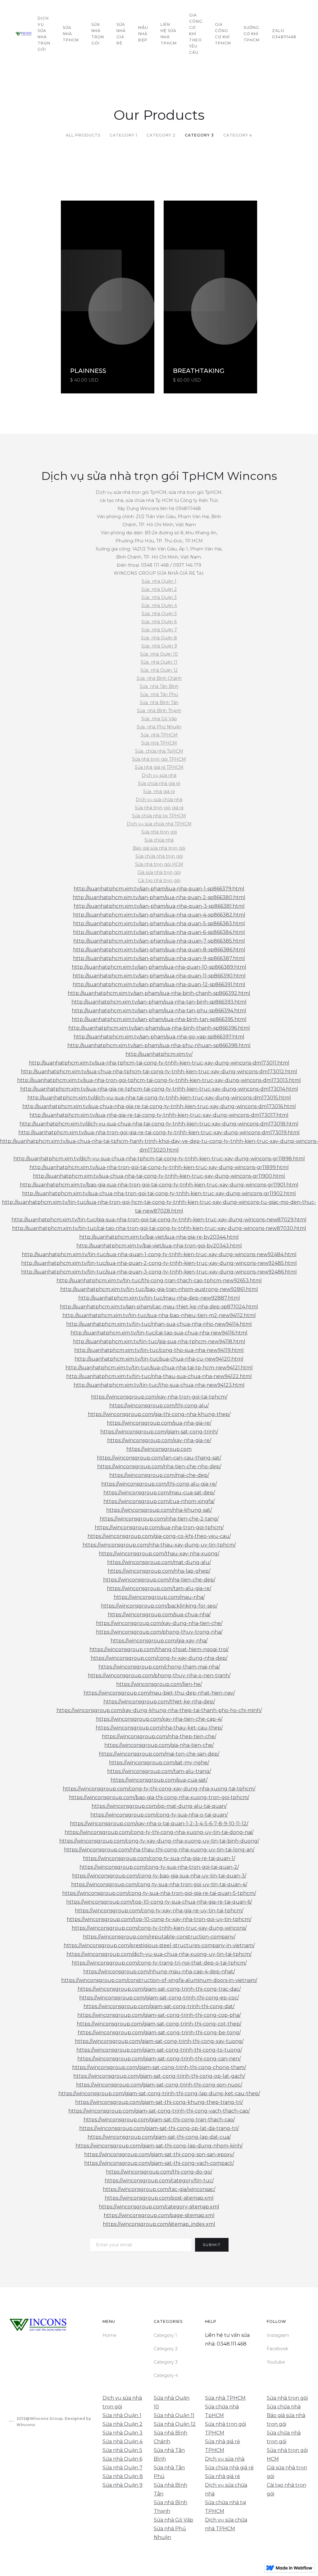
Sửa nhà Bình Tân (159, 703)
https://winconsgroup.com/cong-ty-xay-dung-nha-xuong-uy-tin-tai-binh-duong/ (159, 1841)
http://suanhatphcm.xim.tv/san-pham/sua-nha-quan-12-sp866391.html (159, 984)
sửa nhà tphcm (71, 34)
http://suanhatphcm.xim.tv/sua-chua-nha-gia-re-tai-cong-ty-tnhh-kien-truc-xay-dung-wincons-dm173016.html (159, 1106)
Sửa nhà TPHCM (159, 735)
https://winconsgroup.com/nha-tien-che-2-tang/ (159, 1519)
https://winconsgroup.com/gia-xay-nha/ (159, 1641)
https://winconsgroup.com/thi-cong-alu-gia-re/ (159, 1484)
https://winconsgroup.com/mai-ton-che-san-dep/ (159, 1754)
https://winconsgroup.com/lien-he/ (159, 1684)
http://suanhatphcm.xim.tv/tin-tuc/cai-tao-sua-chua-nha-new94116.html (159, 1333)
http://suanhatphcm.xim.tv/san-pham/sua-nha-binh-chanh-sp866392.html (159, 993)
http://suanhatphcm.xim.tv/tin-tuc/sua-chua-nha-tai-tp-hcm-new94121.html (159, 1368)
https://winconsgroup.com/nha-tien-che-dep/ (159, 1580)
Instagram (278, 2335)
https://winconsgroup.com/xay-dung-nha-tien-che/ (159, 1623)
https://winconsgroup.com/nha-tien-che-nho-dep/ (159, 1467)
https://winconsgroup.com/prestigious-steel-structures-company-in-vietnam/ (159, 1945)
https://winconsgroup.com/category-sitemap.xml (159, 2207)
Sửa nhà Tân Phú (159, 694)
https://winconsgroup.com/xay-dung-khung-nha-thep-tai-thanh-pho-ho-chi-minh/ (159, 1710)
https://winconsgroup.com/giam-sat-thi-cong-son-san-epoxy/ (159, 2154)
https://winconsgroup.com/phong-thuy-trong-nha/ (159, 1632)
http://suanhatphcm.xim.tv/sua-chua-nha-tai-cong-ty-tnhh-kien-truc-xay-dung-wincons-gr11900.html (159, 1176)
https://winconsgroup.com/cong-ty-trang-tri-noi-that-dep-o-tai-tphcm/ (159, 1963)
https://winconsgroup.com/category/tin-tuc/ (159, 2181)
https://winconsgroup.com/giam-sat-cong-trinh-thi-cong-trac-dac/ (159, 1989)
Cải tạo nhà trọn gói (159, 880)
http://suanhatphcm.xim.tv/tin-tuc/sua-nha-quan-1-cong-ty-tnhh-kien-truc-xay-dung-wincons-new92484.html (159, 1254)
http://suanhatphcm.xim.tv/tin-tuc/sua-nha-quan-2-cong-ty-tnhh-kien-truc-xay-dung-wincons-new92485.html (159, 1263)
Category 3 (199, 135)
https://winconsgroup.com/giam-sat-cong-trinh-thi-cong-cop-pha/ (159, 2015)
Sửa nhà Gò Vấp (159, 719)
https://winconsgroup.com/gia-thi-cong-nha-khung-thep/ (159, 1414)
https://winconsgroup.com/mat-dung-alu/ (159, 1562)
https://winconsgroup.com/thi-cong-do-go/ (159, 2172)
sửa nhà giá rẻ (121, 34)
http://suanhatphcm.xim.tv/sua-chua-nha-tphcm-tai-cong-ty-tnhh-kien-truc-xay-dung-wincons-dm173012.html (159, 1072)
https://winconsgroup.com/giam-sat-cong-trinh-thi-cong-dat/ (159, 2006)
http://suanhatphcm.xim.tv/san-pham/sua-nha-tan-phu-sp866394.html (159, 1011)
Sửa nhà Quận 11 (159, 662)
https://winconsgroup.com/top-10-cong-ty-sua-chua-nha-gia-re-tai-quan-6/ (159, 1902)
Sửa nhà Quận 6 (159, 622)
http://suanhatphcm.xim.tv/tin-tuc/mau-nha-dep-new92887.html (159, 1298)
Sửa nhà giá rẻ (159, 791)
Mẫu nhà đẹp (143, 34)
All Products (83, 135)
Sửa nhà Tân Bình (159, 686)
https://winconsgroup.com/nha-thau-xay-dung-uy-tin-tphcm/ (159, 1545)
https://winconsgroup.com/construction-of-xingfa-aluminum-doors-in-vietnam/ (159, 1980)
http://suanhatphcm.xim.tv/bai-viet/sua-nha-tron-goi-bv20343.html (159, 1246)
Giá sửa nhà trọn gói (159, 872)
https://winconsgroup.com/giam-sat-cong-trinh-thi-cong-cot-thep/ (159, 2024)
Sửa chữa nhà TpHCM (159, 751)
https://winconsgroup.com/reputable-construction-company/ (159, 1937)
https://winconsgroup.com (159, 1449)
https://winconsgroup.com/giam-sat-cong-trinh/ (159, 1432)
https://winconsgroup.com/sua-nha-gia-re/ (159, 1423)
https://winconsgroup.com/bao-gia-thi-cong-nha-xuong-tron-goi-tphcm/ (159, 1797)
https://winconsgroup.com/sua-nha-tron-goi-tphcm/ (159, 1527)
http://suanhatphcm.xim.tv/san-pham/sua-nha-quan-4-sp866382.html (159, 915)
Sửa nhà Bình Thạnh (159, 711)
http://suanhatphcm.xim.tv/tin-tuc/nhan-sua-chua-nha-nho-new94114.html (159, 1324)
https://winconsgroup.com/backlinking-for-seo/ (159, 1606)
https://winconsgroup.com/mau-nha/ (159, 1597)
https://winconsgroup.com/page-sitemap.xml (159, 2215)
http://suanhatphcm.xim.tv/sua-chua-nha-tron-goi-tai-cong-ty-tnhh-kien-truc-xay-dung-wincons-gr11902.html (159, 1193)
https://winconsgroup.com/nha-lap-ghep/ (159, 1571)
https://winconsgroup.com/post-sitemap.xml (159, 2198)
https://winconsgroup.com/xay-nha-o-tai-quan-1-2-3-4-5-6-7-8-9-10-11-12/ (159, 1824)
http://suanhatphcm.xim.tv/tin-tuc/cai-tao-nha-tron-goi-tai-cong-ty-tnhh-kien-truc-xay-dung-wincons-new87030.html (159, 1228)
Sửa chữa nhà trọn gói (159, 856)
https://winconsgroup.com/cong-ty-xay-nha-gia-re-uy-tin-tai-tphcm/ (159, 1911)
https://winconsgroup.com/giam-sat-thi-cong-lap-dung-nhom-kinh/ (159, 2146)
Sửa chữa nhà (159, 840)
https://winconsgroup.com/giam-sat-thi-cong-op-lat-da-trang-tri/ (159, 2128)
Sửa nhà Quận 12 (159, 670)
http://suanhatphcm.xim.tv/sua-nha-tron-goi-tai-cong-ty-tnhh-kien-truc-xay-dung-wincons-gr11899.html (159, 1167)
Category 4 (238, 135)
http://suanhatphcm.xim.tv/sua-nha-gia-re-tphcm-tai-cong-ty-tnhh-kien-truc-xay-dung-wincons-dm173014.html (159, 1089)
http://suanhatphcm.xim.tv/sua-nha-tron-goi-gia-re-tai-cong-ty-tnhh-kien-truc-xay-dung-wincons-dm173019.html (159, 1133)
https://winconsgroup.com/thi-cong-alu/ (159, 1406)
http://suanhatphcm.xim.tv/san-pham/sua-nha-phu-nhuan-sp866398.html (159, 1045)
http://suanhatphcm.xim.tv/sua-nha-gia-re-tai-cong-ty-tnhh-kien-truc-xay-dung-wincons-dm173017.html (159, 1115)
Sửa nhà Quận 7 (159, 630)
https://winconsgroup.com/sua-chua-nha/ (159, 1615)
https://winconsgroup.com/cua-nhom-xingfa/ (159, 1501)
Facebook (277, 2349)
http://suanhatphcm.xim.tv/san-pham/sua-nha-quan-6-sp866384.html (159, 932)
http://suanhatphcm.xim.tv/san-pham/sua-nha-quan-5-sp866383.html (159, 924)
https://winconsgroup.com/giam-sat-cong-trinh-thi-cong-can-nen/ (159, 2059)
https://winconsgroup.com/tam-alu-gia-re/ (159, 1588)
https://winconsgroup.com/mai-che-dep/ (159, 1475)
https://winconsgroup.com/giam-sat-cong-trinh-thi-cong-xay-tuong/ (159, 2041)
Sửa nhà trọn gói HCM (159, 864)
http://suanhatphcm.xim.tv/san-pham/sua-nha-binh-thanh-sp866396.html (159, 1028)
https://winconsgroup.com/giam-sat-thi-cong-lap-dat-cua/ (159, 2137)
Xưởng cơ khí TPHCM (252, 34)
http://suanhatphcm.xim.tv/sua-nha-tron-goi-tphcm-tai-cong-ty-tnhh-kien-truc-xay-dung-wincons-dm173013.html (159, 1080)
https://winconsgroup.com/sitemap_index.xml (159, 2224)
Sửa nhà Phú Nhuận (159, 727)
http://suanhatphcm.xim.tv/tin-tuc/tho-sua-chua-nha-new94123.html (159, 1385)
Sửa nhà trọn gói (159, 832)
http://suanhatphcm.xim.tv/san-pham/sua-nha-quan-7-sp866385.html (159, 941)
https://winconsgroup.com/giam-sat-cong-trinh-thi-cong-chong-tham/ (159, 2067)
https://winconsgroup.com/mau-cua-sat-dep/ (159, 1493)
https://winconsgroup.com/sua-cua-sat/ (159, 1780)
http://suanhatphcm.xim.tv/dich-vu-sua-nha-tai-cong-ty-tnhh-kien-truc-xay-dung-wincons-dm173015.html (159, 1098)
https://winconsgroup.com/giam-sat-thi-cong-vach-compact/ (159, 2163)
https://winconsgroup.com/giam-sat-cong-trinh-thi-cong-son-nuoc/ (159, 2085)
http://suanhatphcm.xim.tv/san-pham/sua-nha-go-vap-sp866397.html (159, 1037)
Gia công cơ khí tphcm (223, 34)
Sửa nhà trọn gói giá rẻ (159, 808)
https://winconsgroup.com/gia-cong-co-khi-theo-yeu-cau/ (159, 1536)
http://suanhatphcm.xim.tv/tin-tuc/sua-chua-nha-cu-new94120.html (159, 1359)
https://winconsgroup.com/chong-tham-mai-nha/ (159, 1667)
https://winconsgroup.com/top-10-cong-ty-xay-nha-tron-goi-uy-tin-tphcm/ (159, 1919)
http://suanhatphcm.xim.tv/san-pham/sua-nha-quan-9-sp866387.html (159, 958)
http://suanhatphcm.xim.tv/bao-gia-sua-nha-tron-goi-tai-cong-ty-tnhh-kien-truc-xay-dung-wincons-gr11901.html (159, 1185)
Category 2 (161, 135)
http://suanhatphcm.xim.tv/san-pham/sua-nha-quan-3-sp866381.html (159, 906)
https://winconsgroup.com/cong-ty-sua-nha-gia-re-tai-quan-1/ (159, 1858)
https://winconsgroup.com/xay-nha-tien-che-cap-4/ (159, 1719)
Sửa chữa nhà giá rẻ (159, 783)
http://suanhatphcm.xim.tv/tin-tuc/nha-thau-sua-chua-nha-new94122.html (159, 1376)
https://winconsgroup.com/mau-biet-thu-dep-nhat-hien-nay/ (159, 1693)
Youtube (276, 2362)
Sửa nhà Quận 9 (159, 646)
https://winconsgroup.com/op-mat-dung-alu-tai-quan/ (159, 1806)
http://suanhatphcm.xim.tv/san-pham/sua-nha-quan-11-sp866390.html (159, 976)
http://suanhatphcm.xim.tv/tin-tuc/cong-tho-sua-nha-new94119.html (159, 1350)
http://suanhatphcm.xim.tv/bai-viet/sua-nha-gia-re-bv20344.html (159, 1237)
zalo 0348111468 (284, 34)
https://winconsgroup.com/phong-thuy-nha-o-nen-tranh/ (159, 1676)
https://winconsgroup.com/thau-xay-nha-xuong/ (159, 1554)
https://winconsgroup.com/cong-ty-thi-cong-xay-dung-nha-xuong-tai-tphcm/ (159, 1789)
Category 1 (123, 135)
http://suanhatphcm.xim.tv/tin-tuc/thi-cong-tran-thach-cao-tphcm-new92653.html (159, 1281)
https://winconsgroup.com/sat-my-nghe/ (159, 1763)
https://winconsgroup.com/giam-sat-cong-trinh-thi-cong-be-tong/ (159, 2033)
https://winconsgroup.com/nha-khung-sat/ (159, 1510)
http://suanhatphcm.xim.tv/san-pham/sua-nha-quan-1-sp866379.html (159, 889)
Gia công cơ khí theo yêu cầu (196, 34)
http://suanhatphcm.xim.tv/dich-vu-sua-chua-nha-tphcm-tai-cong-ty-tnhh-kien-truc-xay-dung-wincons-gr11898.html (159, 1159)
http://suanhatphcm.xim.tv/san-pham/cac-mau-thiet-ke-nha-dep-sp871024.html (159, 1307)
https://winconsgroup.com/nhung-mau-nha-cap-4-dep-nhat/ (159, 1972)
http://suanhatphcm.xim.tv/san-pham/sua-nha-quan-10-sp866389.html (159, 967)
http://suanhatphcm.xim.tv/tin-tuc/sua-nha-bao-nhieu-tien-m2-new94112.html (159, 1315)
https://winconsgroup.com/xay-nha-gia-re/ (159, 1440)
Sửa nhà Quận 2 (159, 589)
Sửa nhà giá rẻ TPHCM (159, 767)
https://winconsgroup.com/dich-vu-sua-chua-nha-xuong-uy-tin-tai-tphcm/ (159, 1954)
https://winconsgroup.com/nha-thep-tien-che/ (159, 1736)
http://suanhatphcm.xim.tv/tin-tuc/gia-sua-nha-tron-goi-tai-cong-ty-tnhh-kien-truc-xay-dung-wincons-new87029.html (159, 1220)
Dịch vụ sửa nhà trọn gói (44, 34)
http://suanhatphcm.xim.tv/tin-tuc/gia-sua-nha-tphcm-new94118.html (159, 1341)
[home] (23, 34)
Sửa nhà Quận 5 (159, 614)
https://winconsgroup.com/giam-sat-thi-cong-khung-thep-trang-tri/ (159, 2102)
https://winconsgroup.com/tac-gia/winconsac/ (159, 2189)
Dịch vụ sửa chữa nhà (159, 800)
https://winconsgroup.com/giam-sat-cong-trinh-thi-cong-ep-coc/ (159, 1998)
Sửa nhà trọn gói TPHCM (159, 759)
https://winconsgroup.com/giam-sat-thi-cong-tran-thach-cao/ (159, 2120)
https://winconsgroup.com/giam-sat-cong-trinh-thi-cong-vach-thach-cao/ (159, 2111)
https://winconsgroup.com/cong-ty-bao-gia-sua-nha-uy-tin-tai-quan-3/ (159, 1876)
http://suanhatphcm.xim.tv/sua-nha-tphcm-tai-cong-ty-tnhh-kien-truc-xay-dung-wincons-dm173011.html (159, 1063)
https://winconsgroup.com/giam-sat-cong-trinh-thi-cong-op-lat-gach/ (159, 2076)
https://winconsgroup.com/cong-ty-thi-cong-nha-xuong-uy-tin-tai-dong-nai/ (159, 1832)
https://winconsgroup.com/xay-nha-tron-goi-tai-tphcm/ (159, 1397)
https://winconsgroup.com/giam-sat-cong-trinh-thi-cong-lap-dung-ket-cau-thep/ (159, 2093)
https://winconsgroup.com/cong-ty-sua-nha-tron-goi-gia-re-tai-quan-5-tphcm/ (159, 1893)
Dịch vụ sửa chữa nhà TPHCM (159, 824)
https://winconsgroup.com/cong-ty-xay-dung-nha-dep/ (159, 1658)
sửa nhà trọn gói (98, 34)
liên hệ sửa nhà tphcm (169, 34)
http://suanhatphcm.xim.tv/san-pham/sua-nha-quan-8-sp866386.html (159, 950)
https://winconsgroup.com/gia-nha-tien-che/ (159, 1745)
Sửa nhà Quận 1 (159, 581)
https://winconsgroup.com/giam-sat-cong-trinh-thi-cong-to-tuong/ (159, 2050)
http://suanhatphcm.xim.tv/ (159, 1054)
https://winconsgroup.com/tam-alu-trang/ (159, 1771)
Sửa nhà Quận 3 (159, 597)
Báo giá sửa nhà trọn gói (159, 848)
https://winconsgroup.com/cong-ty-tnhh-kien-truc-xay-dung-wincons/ (159, 1928)
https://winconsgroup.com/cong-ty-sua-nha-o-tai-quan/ (159, 1815)
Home (109, 2335)
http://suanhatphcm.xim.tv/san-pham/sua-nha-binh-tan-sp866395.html (159, 1019)
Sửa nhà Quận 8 (159, 638)
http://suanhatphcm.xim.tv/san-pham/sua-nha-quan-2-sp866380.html (159, 897)
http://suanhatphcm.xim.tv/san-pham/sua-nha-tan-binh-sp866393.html (159, 1002)
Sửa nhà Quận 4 (159, 606)
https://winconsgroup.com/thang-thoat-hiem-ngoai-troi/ (159, 1649)
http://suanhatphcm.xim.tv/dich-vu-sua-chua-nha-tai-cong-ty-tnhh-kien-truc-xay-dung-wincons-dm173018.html (159, 1124)
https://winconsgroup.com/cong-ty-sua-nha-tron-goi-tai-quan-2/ (159, 1867)
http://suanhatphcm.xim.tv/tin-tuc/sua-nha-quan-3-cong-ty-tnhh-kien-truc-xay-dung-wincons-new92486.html (159, 1272)
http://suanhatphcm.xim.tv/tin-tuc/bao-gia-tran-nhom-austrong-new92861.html (159, 1289)
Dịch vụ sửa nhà (159, 775)
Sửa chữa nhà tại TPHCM (159, 816)
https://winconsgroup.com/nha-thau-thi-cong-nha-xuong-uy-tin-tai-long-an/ (159, 1850)
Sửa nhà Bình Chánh (159, 678)
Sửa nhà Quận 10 (159, 654)
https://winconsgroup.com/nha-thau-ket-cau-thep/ (159, 1728)
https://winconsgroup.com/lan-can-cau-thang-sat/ (159, 1458)
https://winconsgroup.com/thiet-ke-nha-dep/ (159, 1702)
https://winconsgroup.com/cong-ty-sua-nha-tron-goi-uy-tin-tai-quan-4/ (159, 1884)
